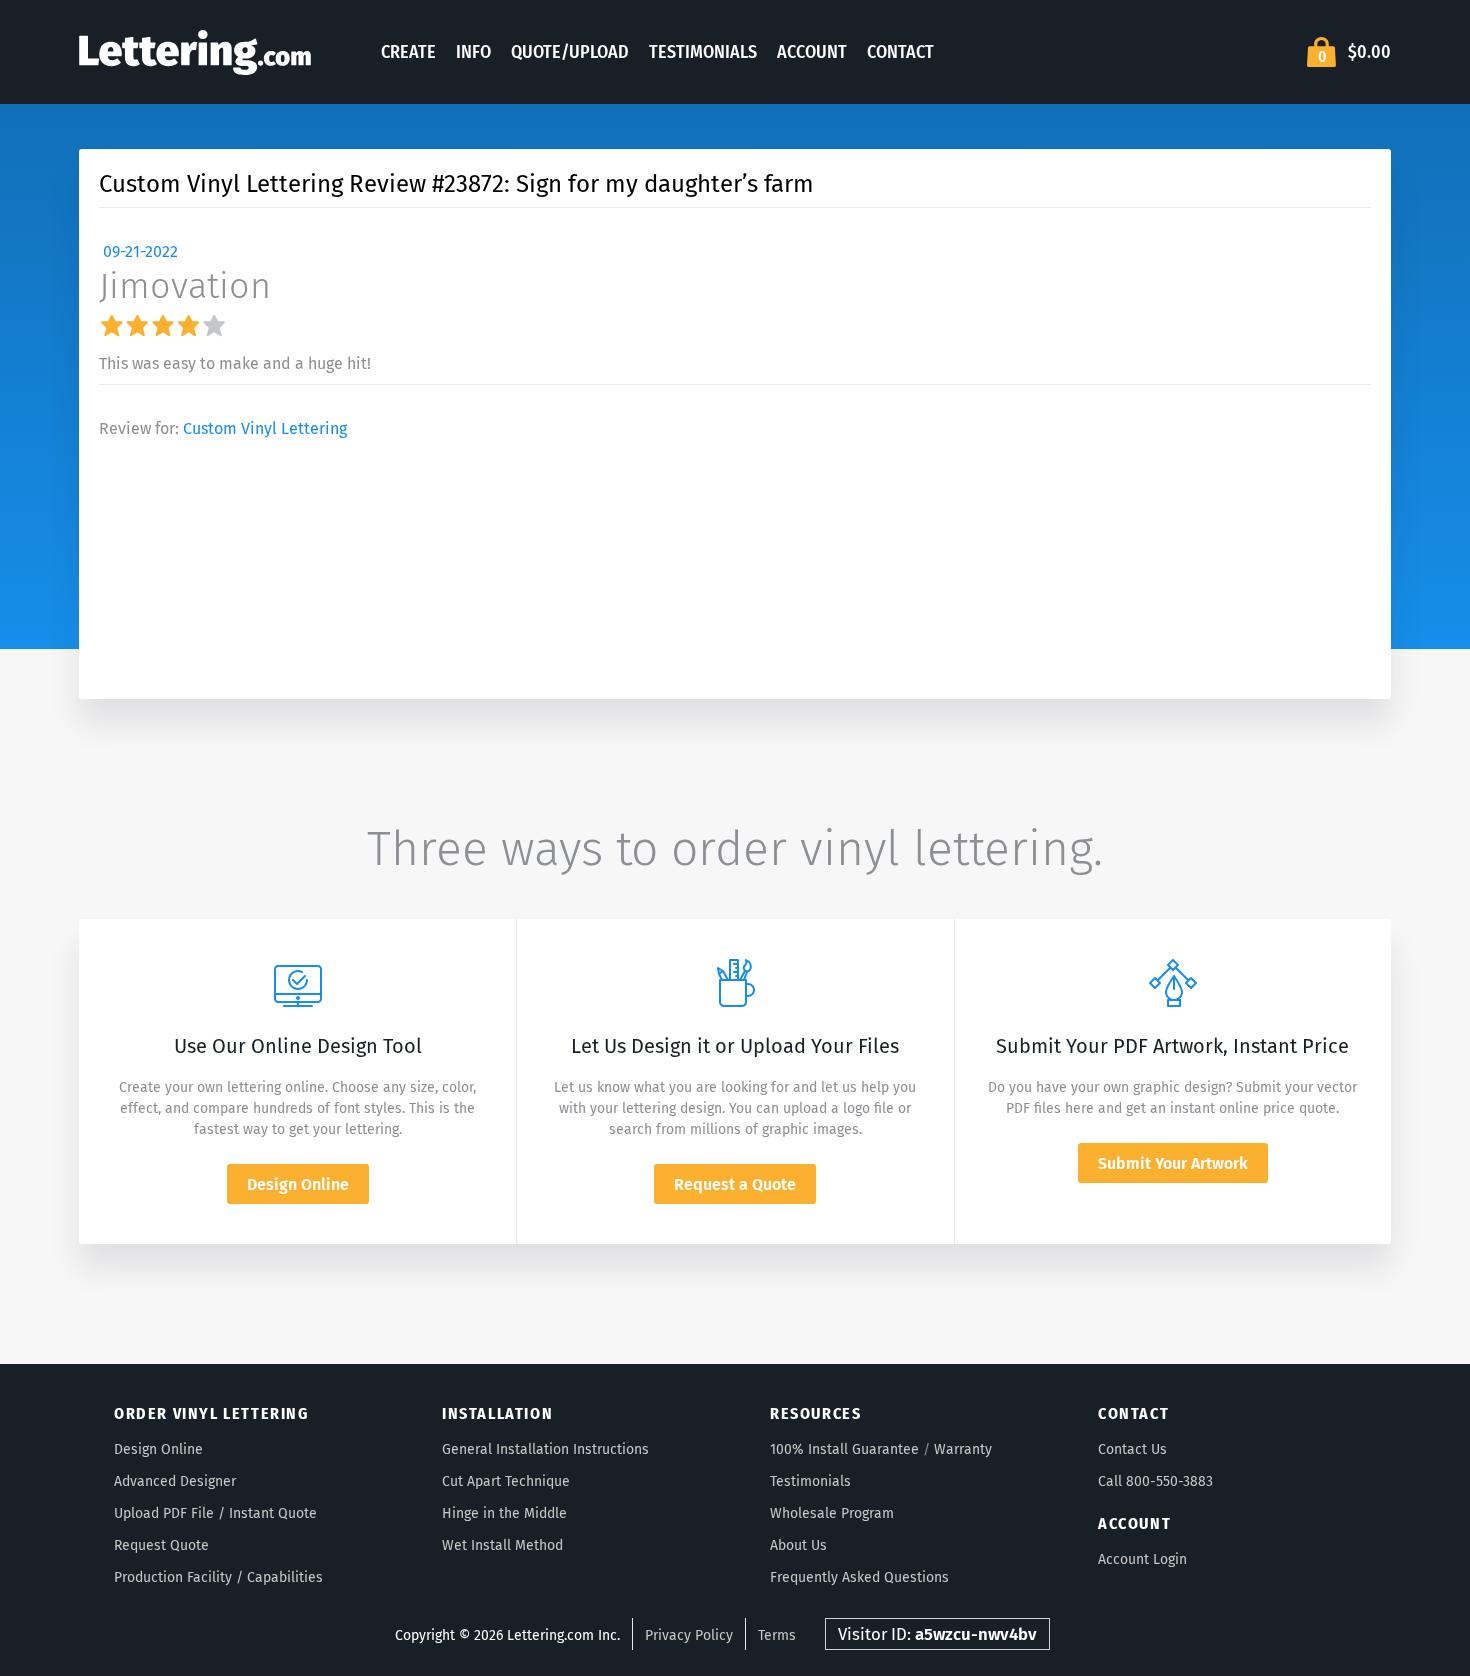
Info (473, 52)
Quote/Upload (570, 52)
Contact (900, 52)
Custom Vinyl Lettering (265, 428)
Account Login (1142, 1559)
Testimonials (703, 52)
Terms (777, 1635)
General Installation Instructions (545, 1449)
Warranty (963, 1449)
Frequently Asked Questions (859, 1577)
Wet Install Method (502, 1545)
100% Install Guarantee (844, 1449)
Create (408, 52)
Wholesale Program (832, 1513)
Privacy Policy (689, 1635)
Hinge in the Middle (504, 1513)
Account (812, 52)
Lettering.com (195, 52)
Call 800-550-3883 (1155, 1481)
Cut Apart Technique (506, 1481)
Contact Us (1132, 1449)
